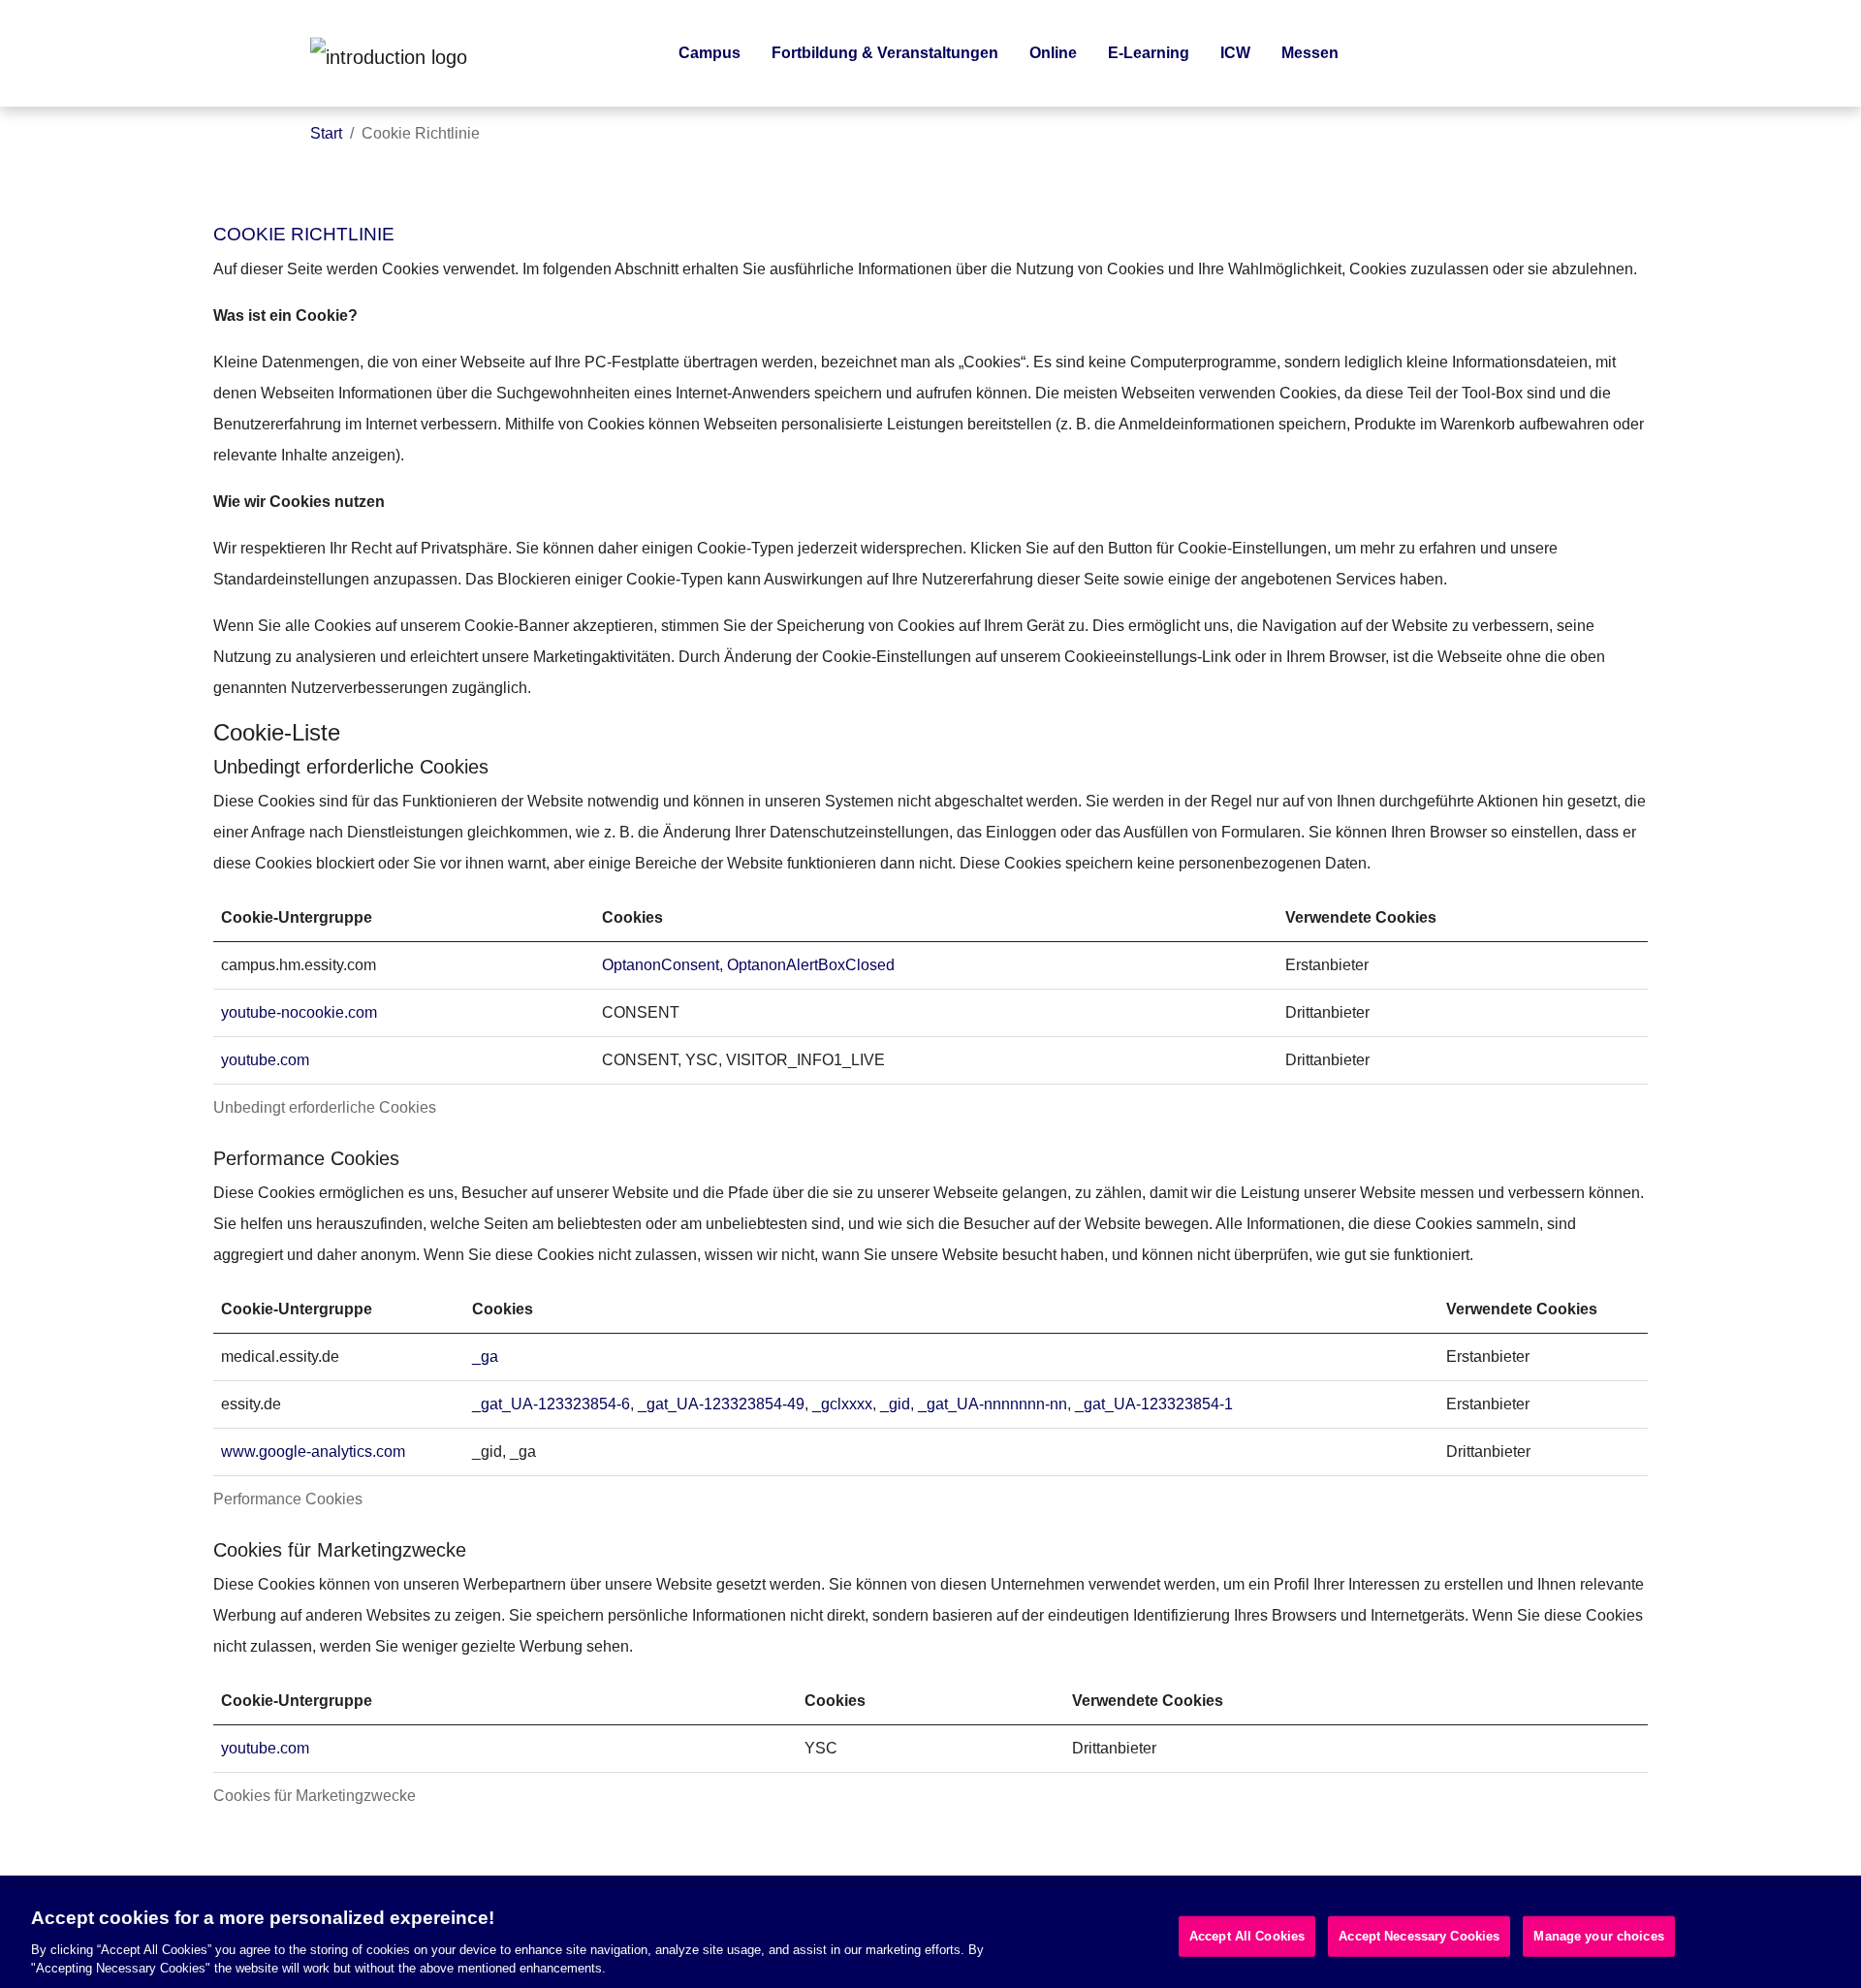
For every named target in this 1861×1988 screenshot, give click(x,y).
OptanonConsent (661, 965)
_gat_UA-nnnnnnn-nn (993, 1404)
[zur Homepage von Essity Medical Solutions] (456, 53)
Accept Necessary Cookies (1419, 1936)
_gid (895, 1404)
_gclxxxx (842, 1404)
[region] (930, 1938)
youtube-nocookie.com (299, 1012)
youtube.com (265, 1060)
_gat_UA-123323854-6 (551, 1404)
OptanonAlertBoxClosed (811, 965)
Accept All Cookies (1247, 1936)
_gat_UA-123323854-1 (1154, 1404)
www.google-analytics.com (313, 1452)
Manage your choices (1598, 1936)
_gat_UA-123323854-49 (721, 1404)
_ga (485, 1357)
